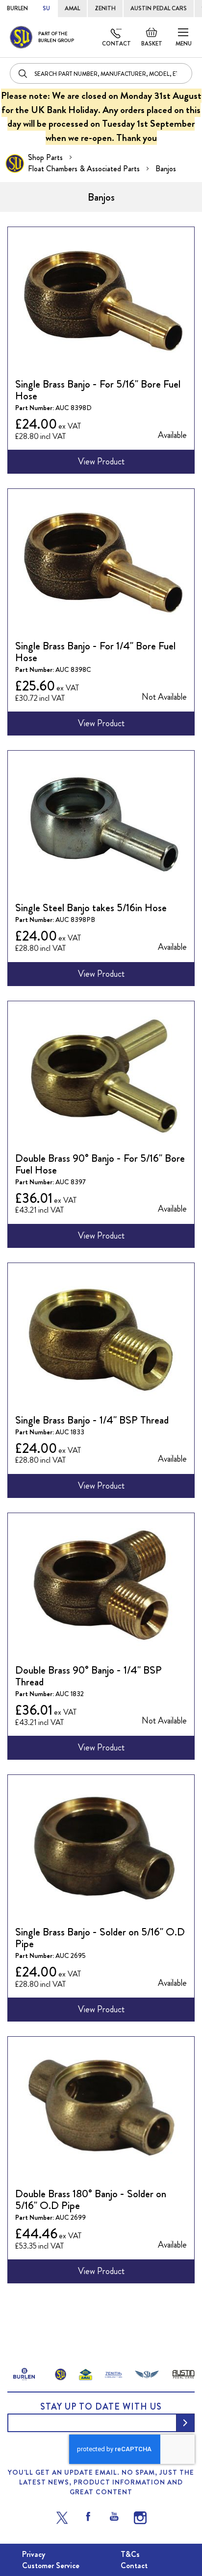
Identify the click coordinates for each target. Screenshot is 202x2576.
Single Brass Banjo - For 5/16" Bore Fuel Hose (98, 390)
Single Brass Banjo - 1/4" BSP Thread (92, 1420)
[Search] (24, 73)
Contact (116, 44)
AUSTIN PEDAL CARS (159, 8)
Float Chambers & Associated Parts (85, 169)
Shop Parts (46, 157)
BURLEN (17, 8)
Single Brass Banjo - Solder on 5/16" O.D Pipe (100, 1938)
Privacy (34, 2554)
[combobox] (101, 73)
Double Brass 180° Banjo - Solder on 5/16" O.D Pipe (91, 2199)
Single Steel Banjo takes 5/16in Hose (91, 908)
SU (46, 8)
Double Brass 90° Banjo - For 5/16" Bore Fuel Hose (100, 1164)
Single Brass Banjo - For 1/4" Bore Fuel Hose (95, 652)
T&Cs (130, 2554)
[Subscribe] (185, 2423)
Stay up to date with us (101, 2407)
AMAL (72, 8)
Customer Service (51, 2565)
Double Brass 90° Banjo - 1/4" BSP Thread (88, 1676)
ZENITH (105, 8)
